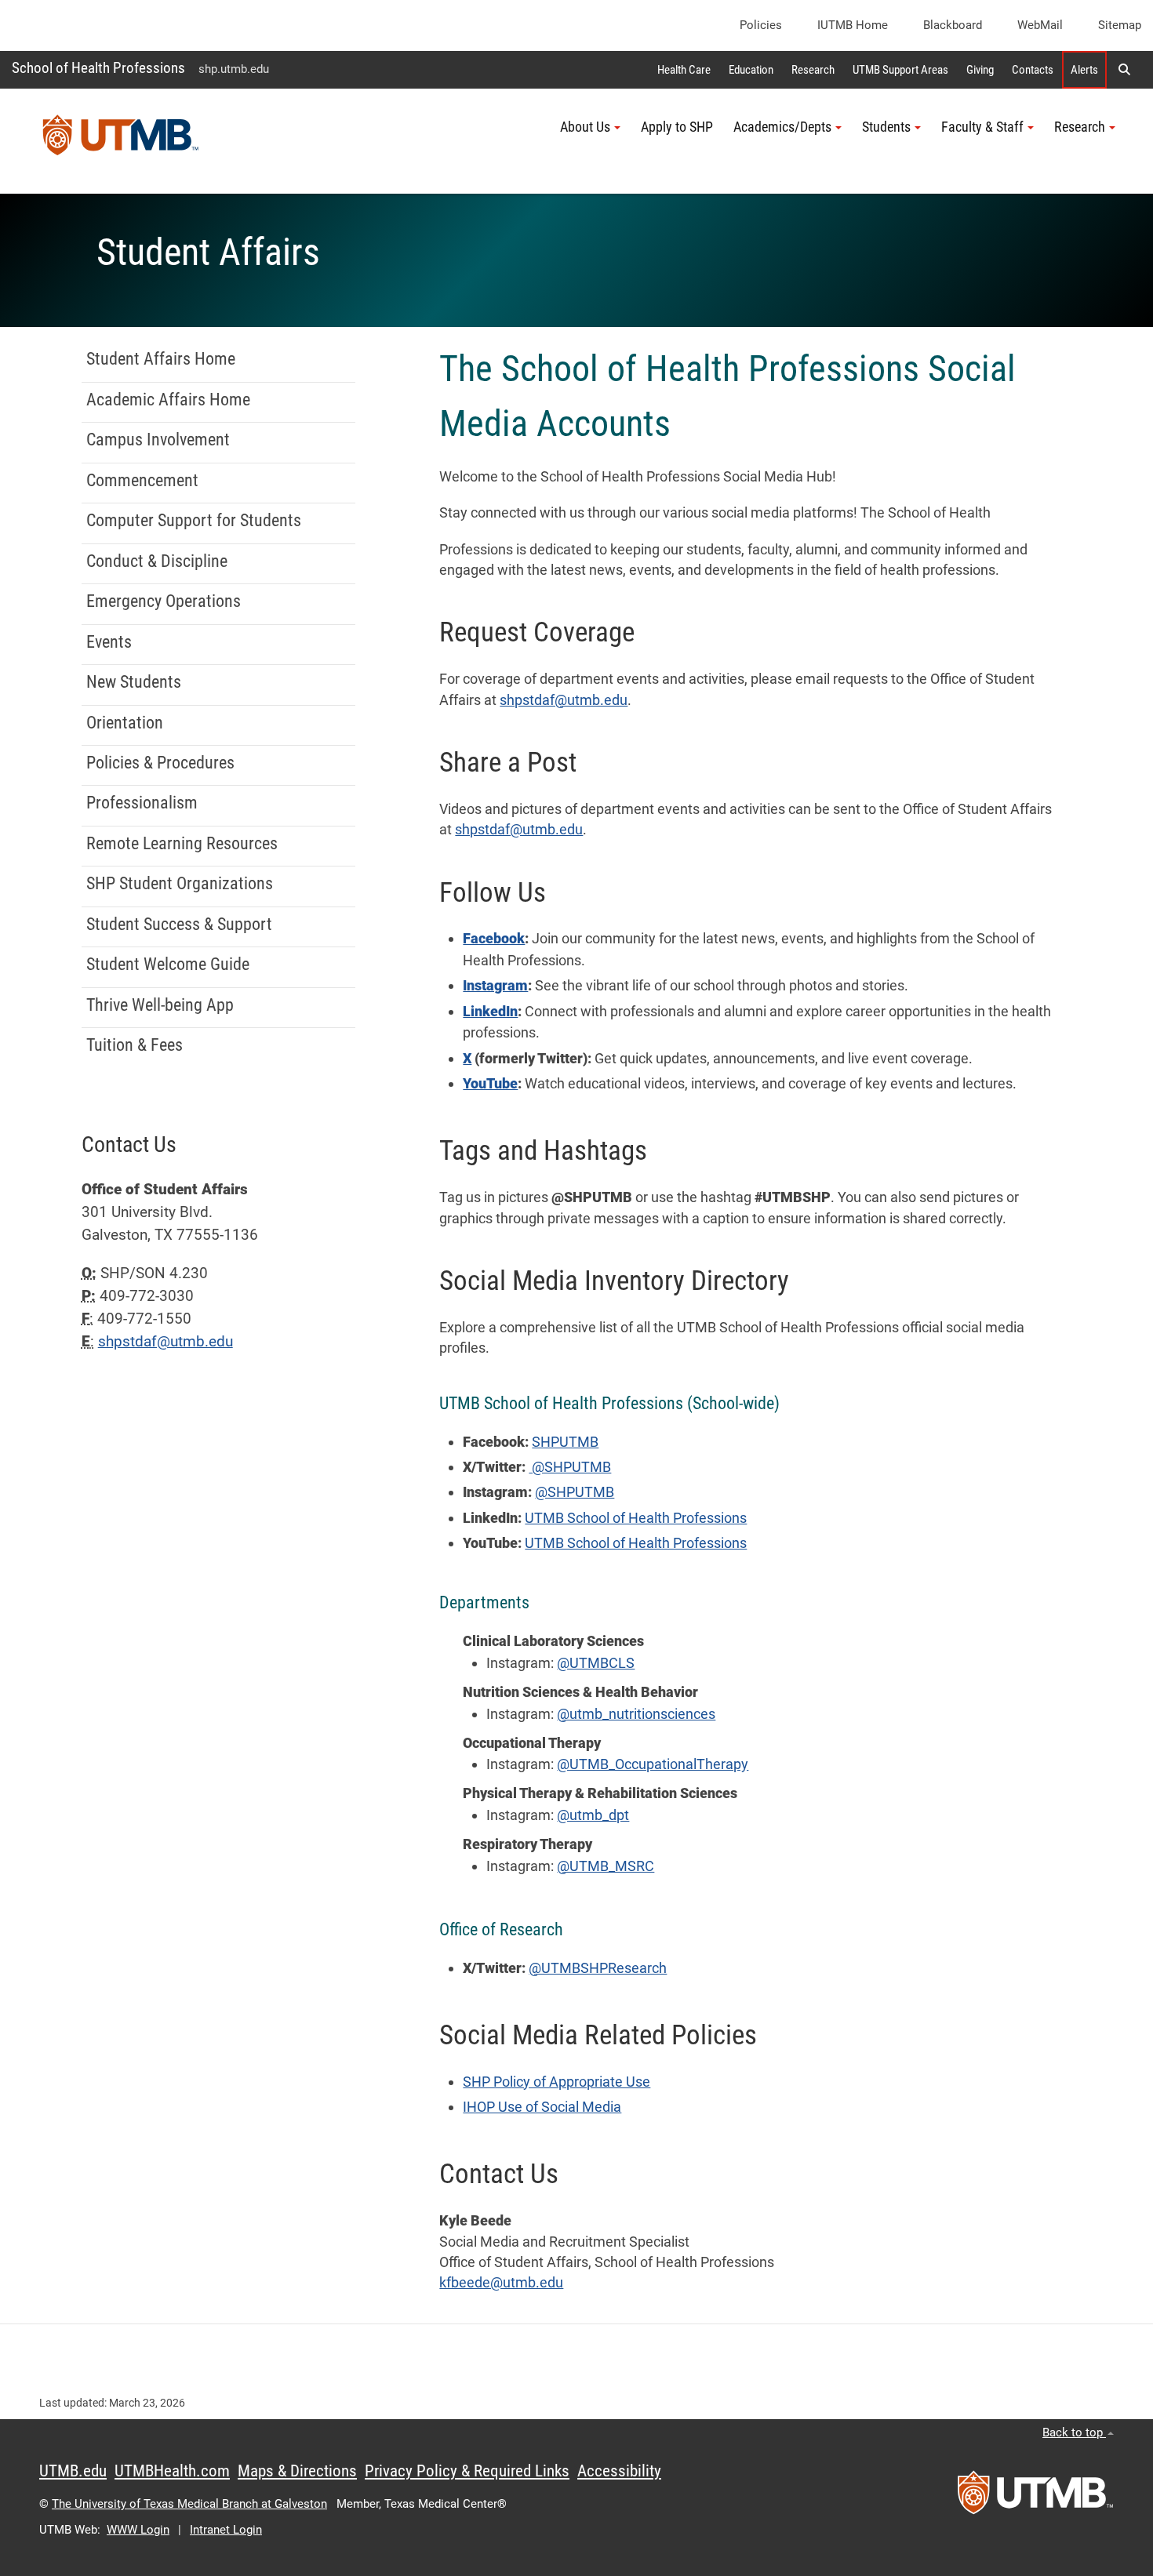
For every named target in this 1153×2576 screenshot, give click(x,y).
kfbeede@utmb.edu (501, 2283)
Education (751, 70)
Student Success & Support (179, 924)
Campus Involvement (158, 440)
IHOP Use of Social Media (542, 2107)
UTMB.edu (73, 2471)
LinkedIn (490, 1012)
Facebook (494, 939)
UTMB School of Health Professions (636, 1518)
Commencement (142, 480)
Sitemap (1120, 25)
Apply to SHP (677, 127)
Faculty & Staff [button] (982, 127)
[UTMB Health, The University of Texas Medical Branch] (1035, 2498)
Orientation (125, 723)
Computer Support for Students (194, 520)
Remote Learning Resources (182, 843)
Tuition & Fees (135, 1045)
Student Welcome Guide (168, 964)
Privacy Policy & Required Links (467, 2471)
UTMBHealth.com (172, 2471)
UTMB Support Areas (900, 70)
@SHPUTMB (570, 1467)
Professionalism (142, 803)
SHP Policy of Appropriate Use (556, 2082)
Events (109, 642)
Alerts (1084, 70)
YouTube (490, 1084)
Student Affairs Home (161, 359)
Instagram (495, 986)
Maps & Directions (297, 2471)
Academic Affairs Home (168, 400)
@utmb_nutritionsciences (636, 1714)
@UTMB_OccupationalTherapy (653, 1764)
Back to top (1074, 2432)
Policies (761, 25)
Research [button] (1080, 127)
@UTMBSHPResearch (598, 1968)
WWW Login (138, 2530)
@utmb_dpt (593, 1815)
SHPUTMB (565, 1442)
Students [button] (886, 127)
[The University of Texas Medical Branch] (121, 141)
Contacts (1033, 70)
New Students (134, 682)
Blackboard (953, 25)
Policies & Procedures (160, 763)
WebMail (1040, 25)
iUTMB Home (853, 25)
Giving (980, 70)
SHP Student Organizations (180, 883)
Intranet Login (226, 2530)
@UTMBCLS (596, 1663)
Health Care (684, 70)
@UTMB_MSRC (606, 1866)
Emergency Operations (164, 601)
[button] (1124, 70)
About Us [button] (585, 127)
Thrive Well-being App (160, 1005)
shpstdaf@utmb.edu (564, 700)
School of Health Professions (98, 68)
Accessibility (619, 2471)
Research (813, 70)
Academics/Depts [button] (782, 127)
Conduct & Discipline (157, 561)
